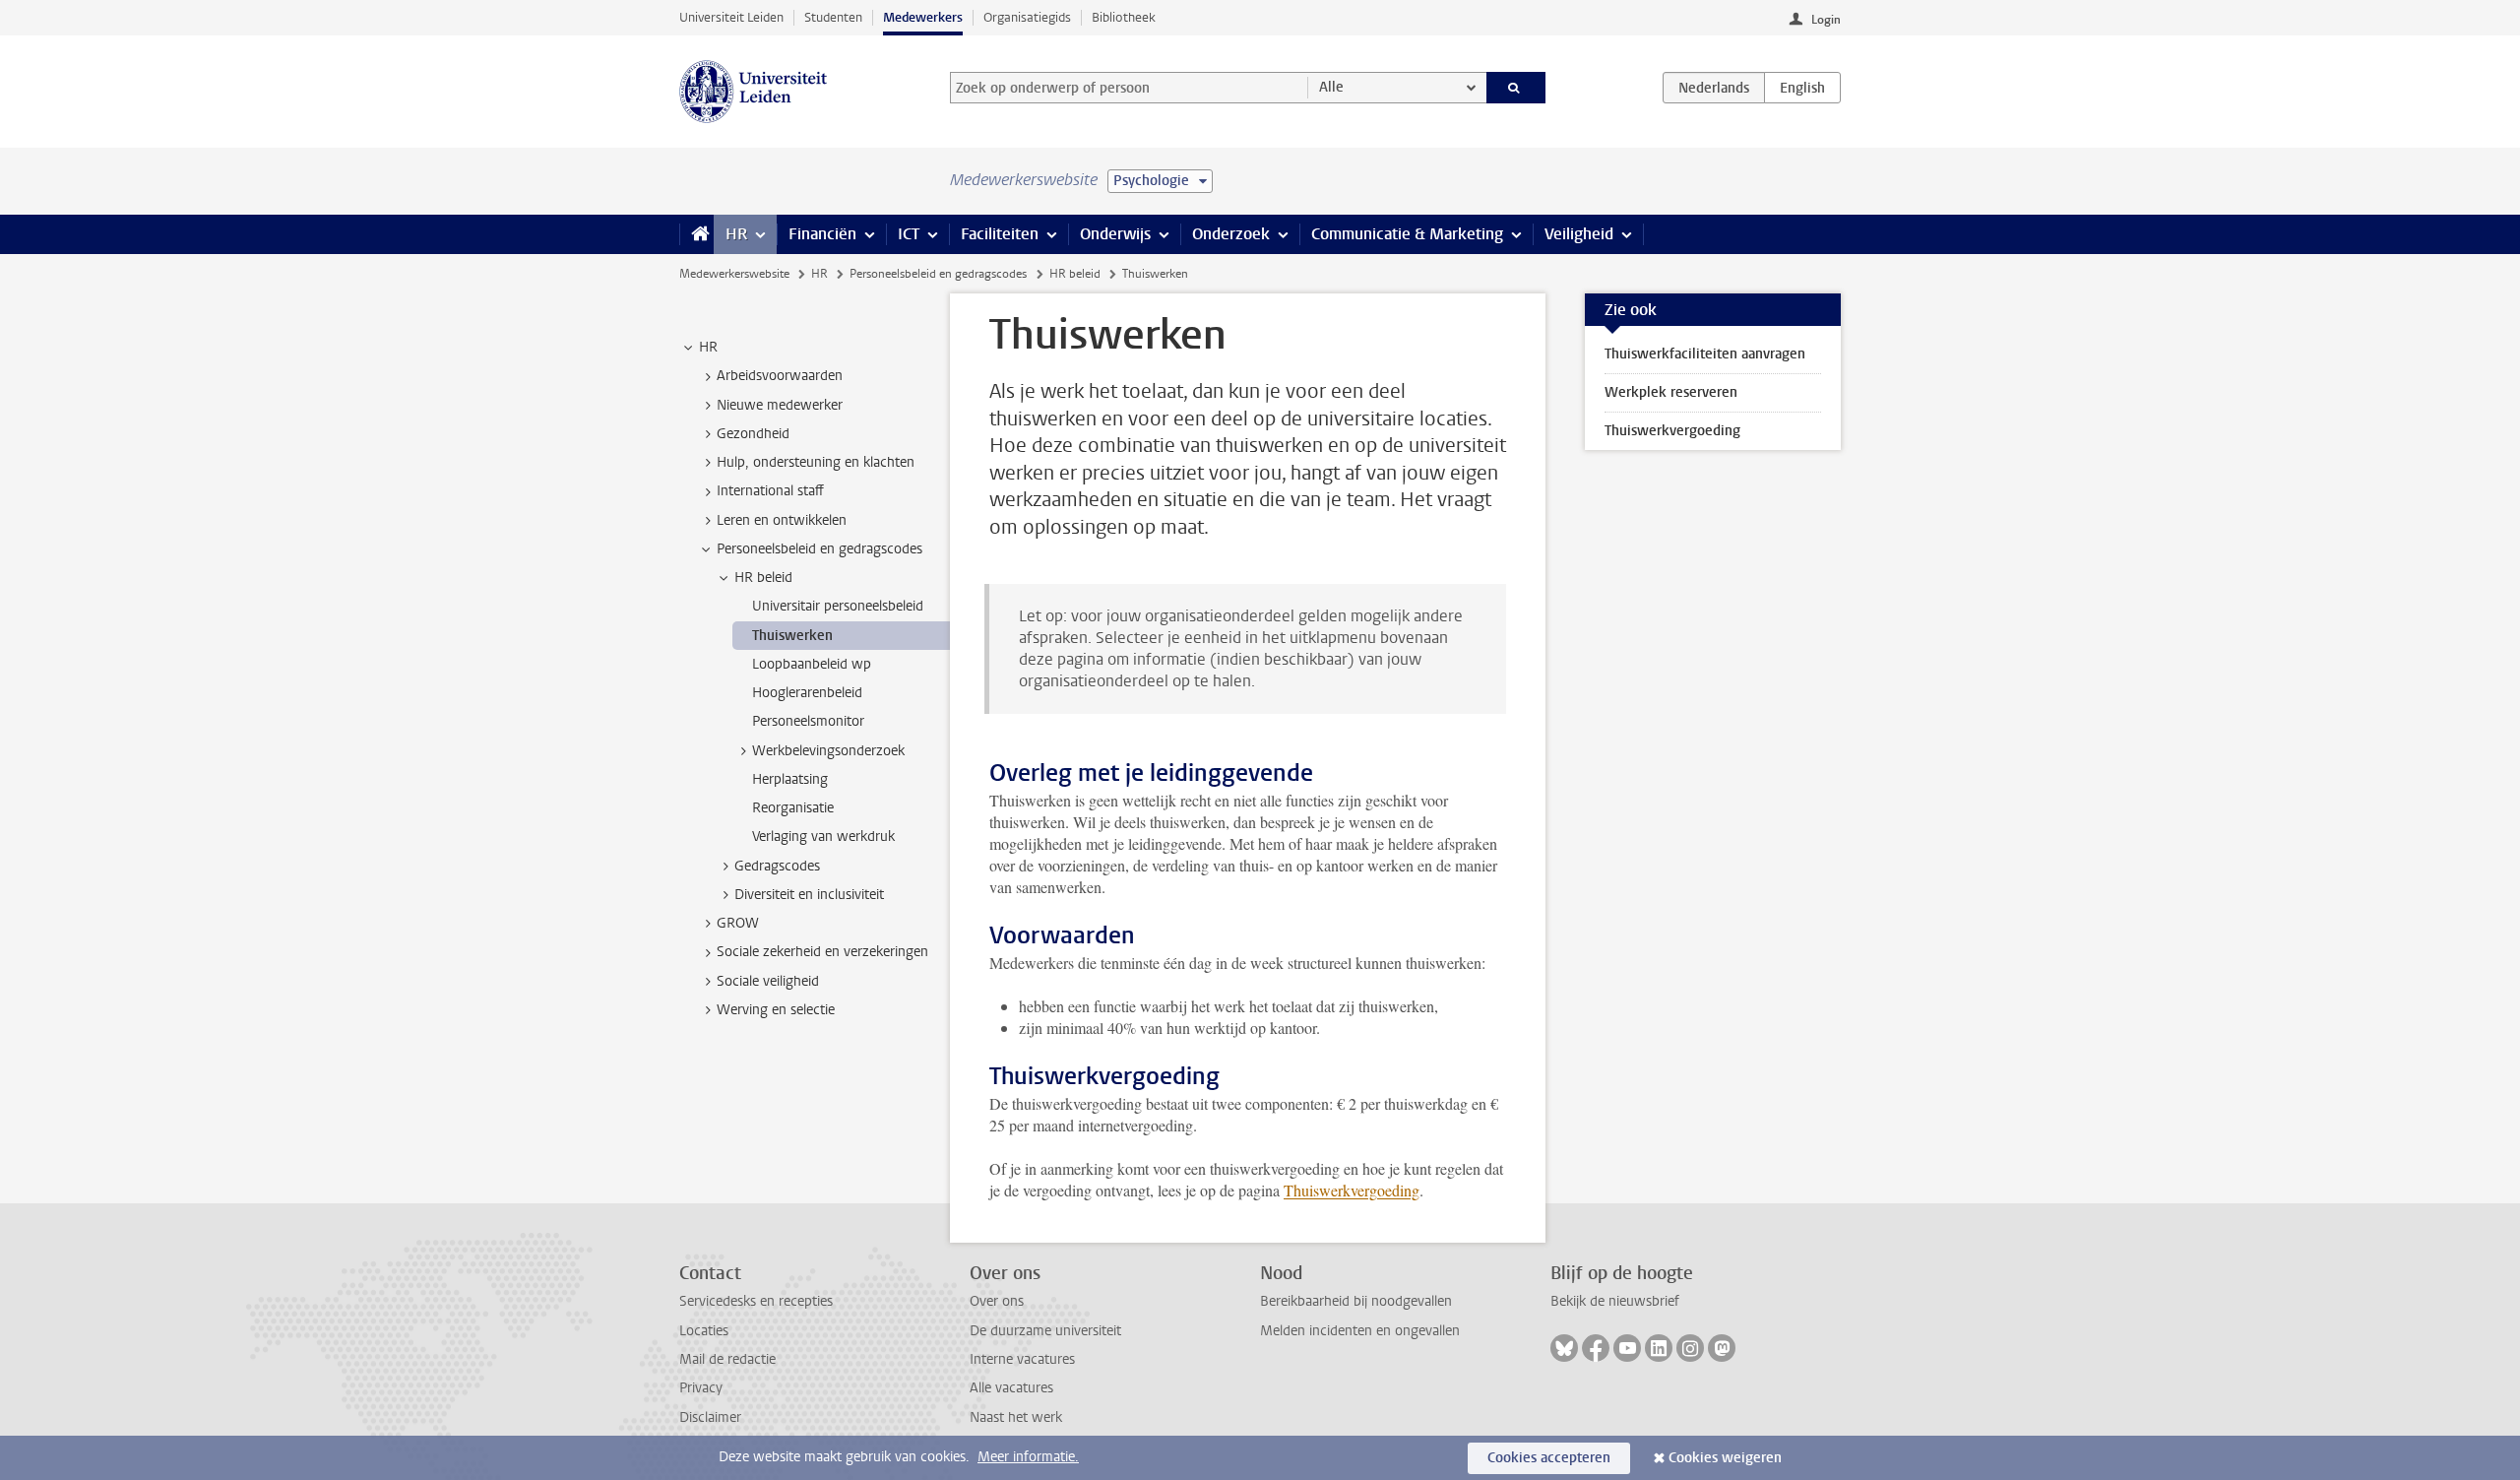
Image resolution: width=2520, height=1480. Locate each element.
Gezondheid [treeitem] (753, 434)
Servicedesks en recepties (756, 1301)
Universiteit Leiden (731, 17)
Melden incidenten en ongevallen (1360, 1331)
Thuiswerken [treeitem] (792, 636)
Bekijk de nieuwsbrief (1615, 1301)
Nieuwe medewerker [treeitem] (780, 405)
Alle (1331, 87)
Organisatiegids (1027, 17)
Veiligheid (1579, 234)
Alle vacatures (1011, 1388)
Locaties (704, 1331)
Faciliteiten (1000, 234)
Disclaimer (710, 1417)
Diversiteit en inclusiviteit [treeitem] (809, 895)
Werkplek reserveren (1671, 392)
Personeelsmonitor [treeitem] (808, 721)
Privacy (701, 1388)
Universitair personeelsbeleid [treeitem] (838, 606)
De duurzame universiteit (1045, 1331)
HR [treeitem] (708, 347)
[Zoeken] (1516, 88)
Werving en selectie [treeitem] (776, 1010)
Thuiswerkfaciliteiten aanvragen (1705, 354)
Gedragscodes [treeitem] (777, 866)
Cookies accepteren (1549, 1458)
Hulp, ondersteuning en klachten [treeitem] (816, 462)
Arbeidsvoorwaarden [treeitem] (780, 376)
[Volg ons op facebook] (1596, 1348)
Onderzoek (1231, 234)
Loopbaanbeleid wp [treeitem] (812, 664)
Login (1826, 20)
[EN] (1802, 88)
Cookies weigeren (1725, 1458)
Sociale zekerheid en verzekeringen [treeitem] (822, 952)
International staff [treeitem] (770, 491)
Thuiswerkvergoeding (1352, 1190)
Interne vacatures (1022, 1359)
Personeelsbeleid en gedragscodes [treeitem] (819, 549)
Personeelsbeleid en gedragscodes (938, 274)
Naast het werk (1016, 1417)
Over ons (997, 1301)
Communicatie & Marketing (1407, 234)
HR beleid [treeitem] (763, 578)
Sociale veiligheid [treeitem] (768, 981)
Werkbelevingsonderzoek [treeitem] (828, 751)
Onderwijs (1115, 234)
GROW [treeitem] (738, 923)
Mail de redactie (727, 1359)
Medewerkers (923, 17)
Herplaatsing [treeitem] (790, 779)
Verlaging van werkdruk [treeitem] (823, 837)
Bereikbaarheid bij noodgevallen (1356, 1301)
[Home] (696, 234)
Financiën (822, 234)
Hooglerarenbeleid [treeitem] (807, 693)
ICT (909, 234)
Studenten (833, 17)
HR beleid (1075, 274)
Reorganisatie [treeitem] (793, 808)
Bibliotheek (1124, 17)
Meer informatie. (1028, 1457)
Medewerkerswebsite (734, 274)
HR (736, 234)
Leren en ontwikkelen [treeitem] (782, 520)
